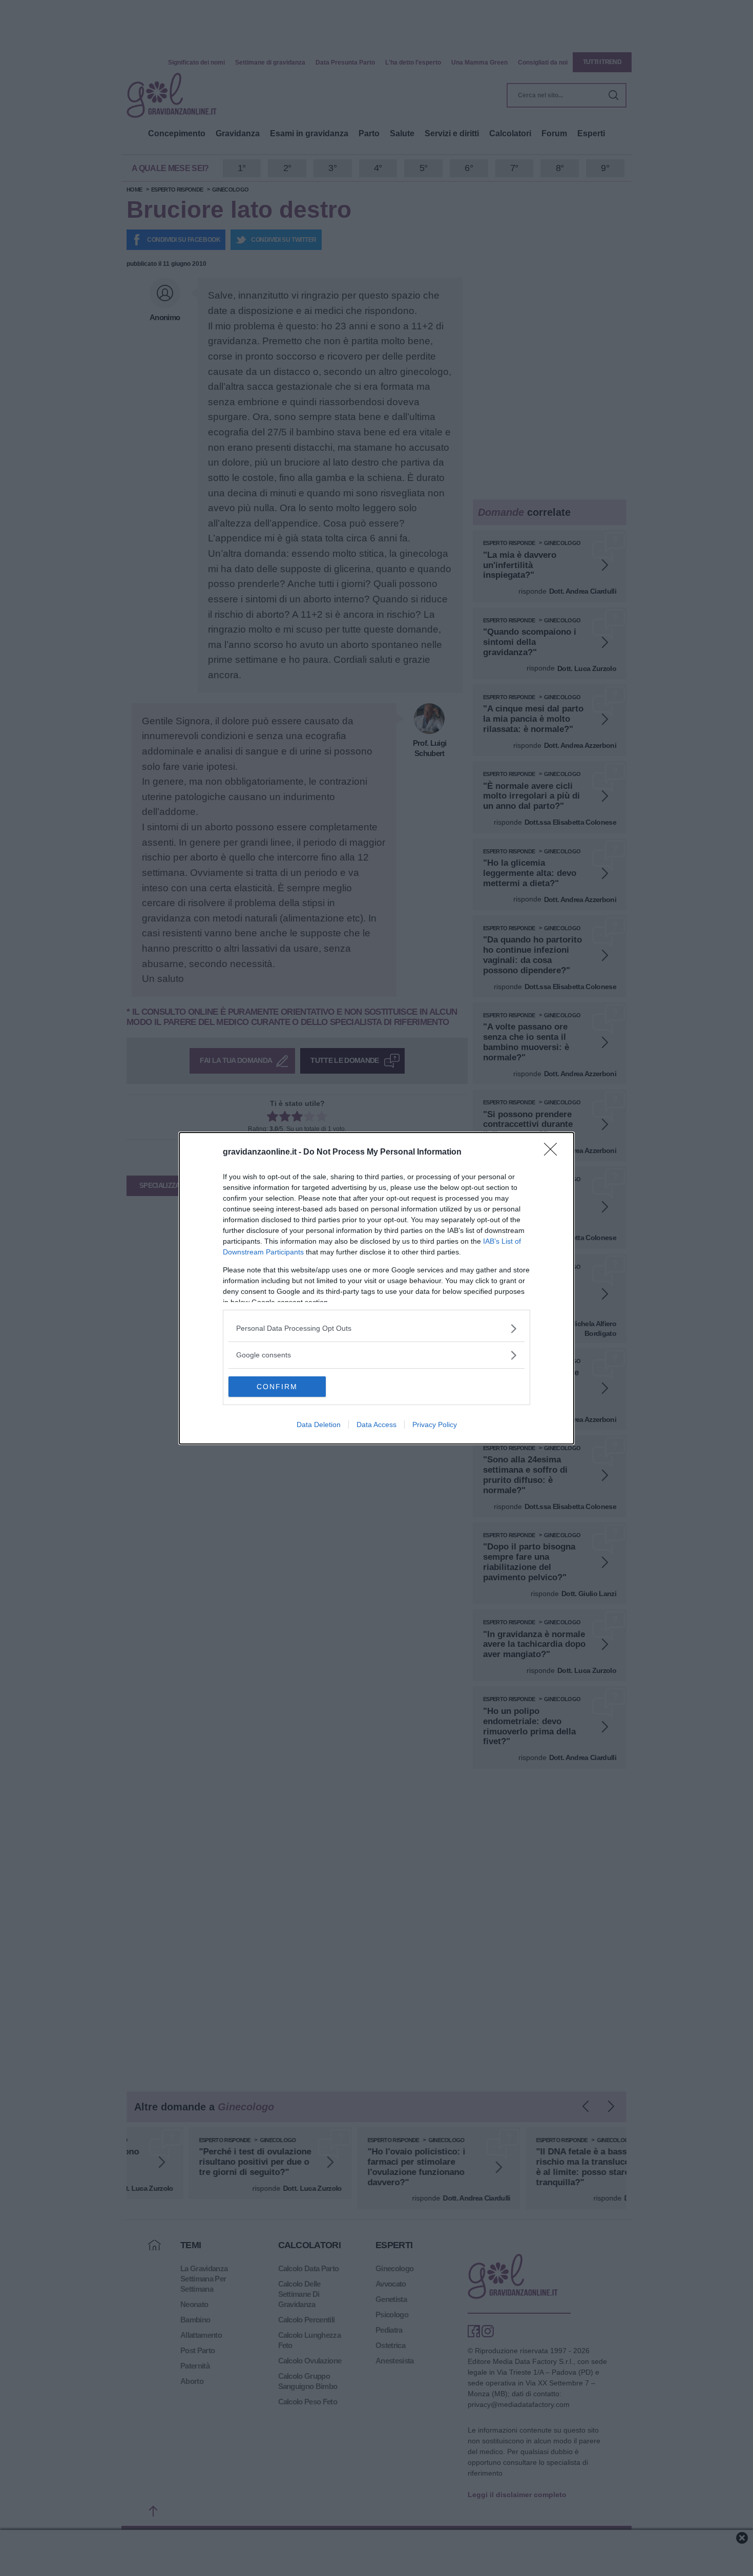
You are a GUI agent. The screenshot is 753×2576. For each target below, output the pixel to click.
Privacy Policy (435, 1425)
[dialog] (376, 1288)
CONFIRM (277, 1387)
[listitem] (376, 1328)
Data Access (376, 1425)
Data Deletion (319, 1425)
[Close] (554, 1153)
